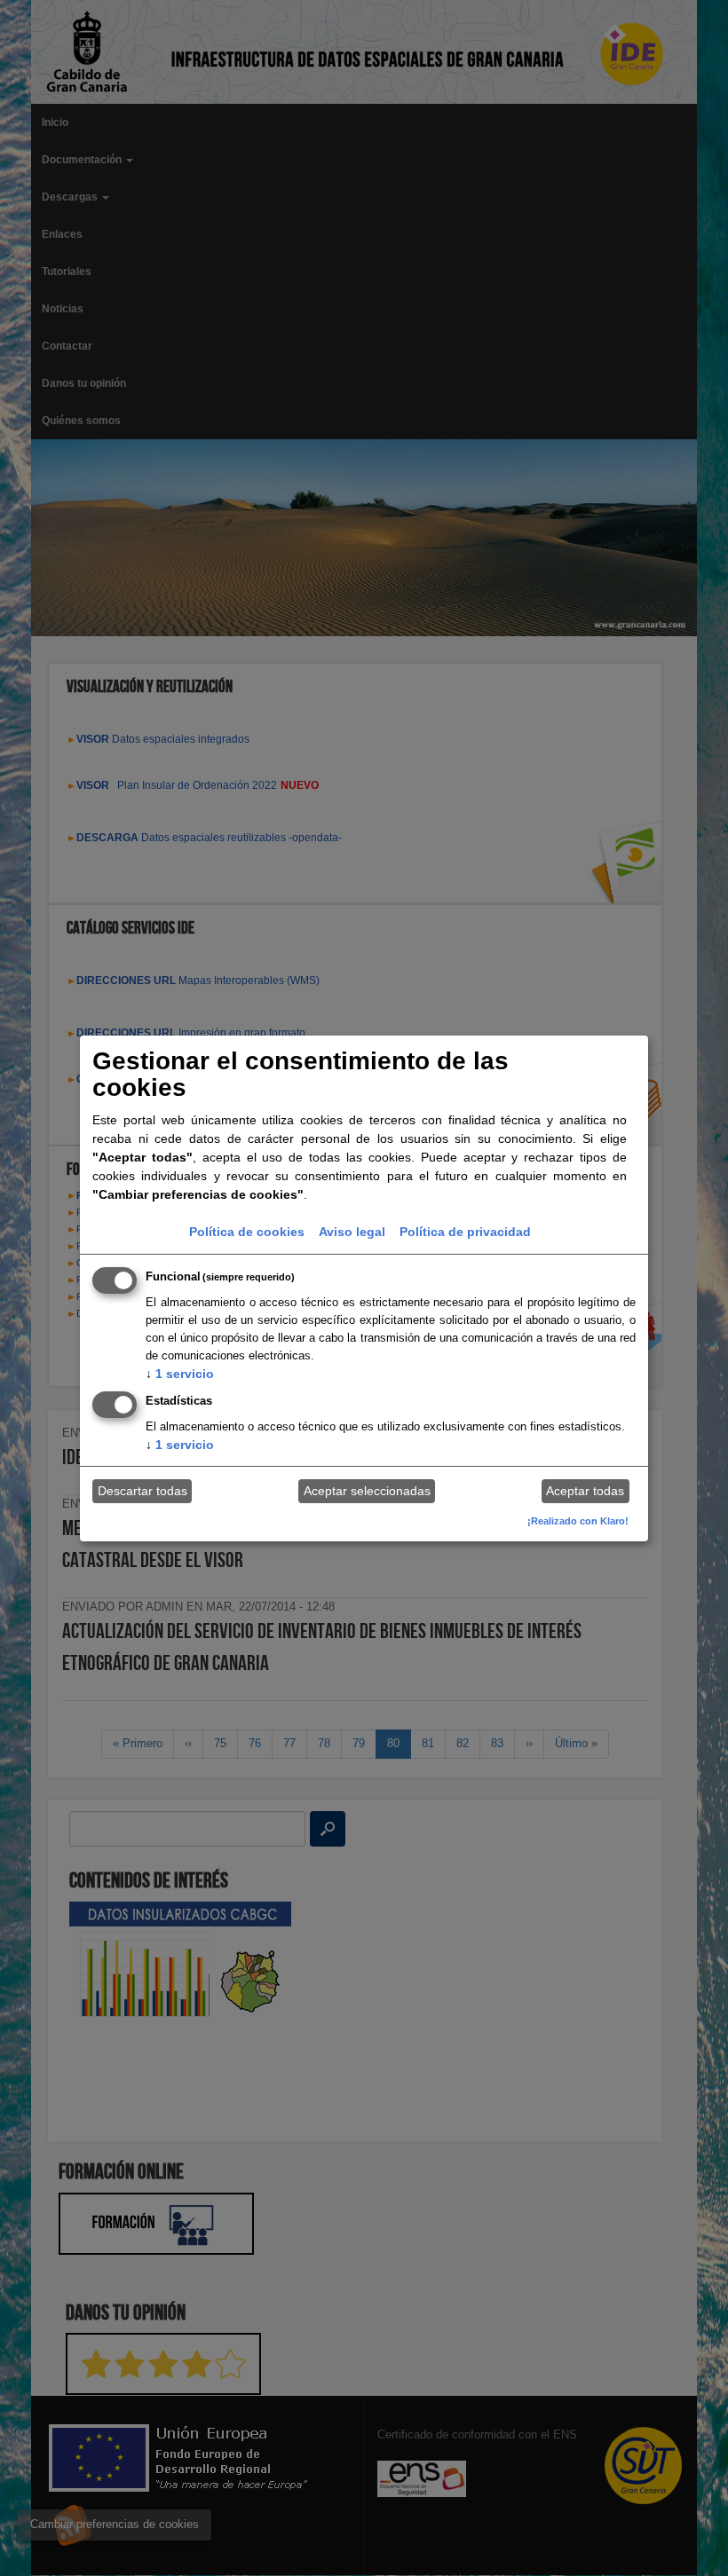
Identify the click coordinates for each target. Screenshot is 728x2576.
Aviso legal (352, 1232)
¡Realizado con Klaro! (578, 1521)
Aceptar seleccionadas (367, 1491)
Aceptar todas (585, 1491)
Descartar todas (142, 1491)
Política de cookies (247, 1232)
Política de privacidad (465, 1232)
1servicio (180, 1374)
